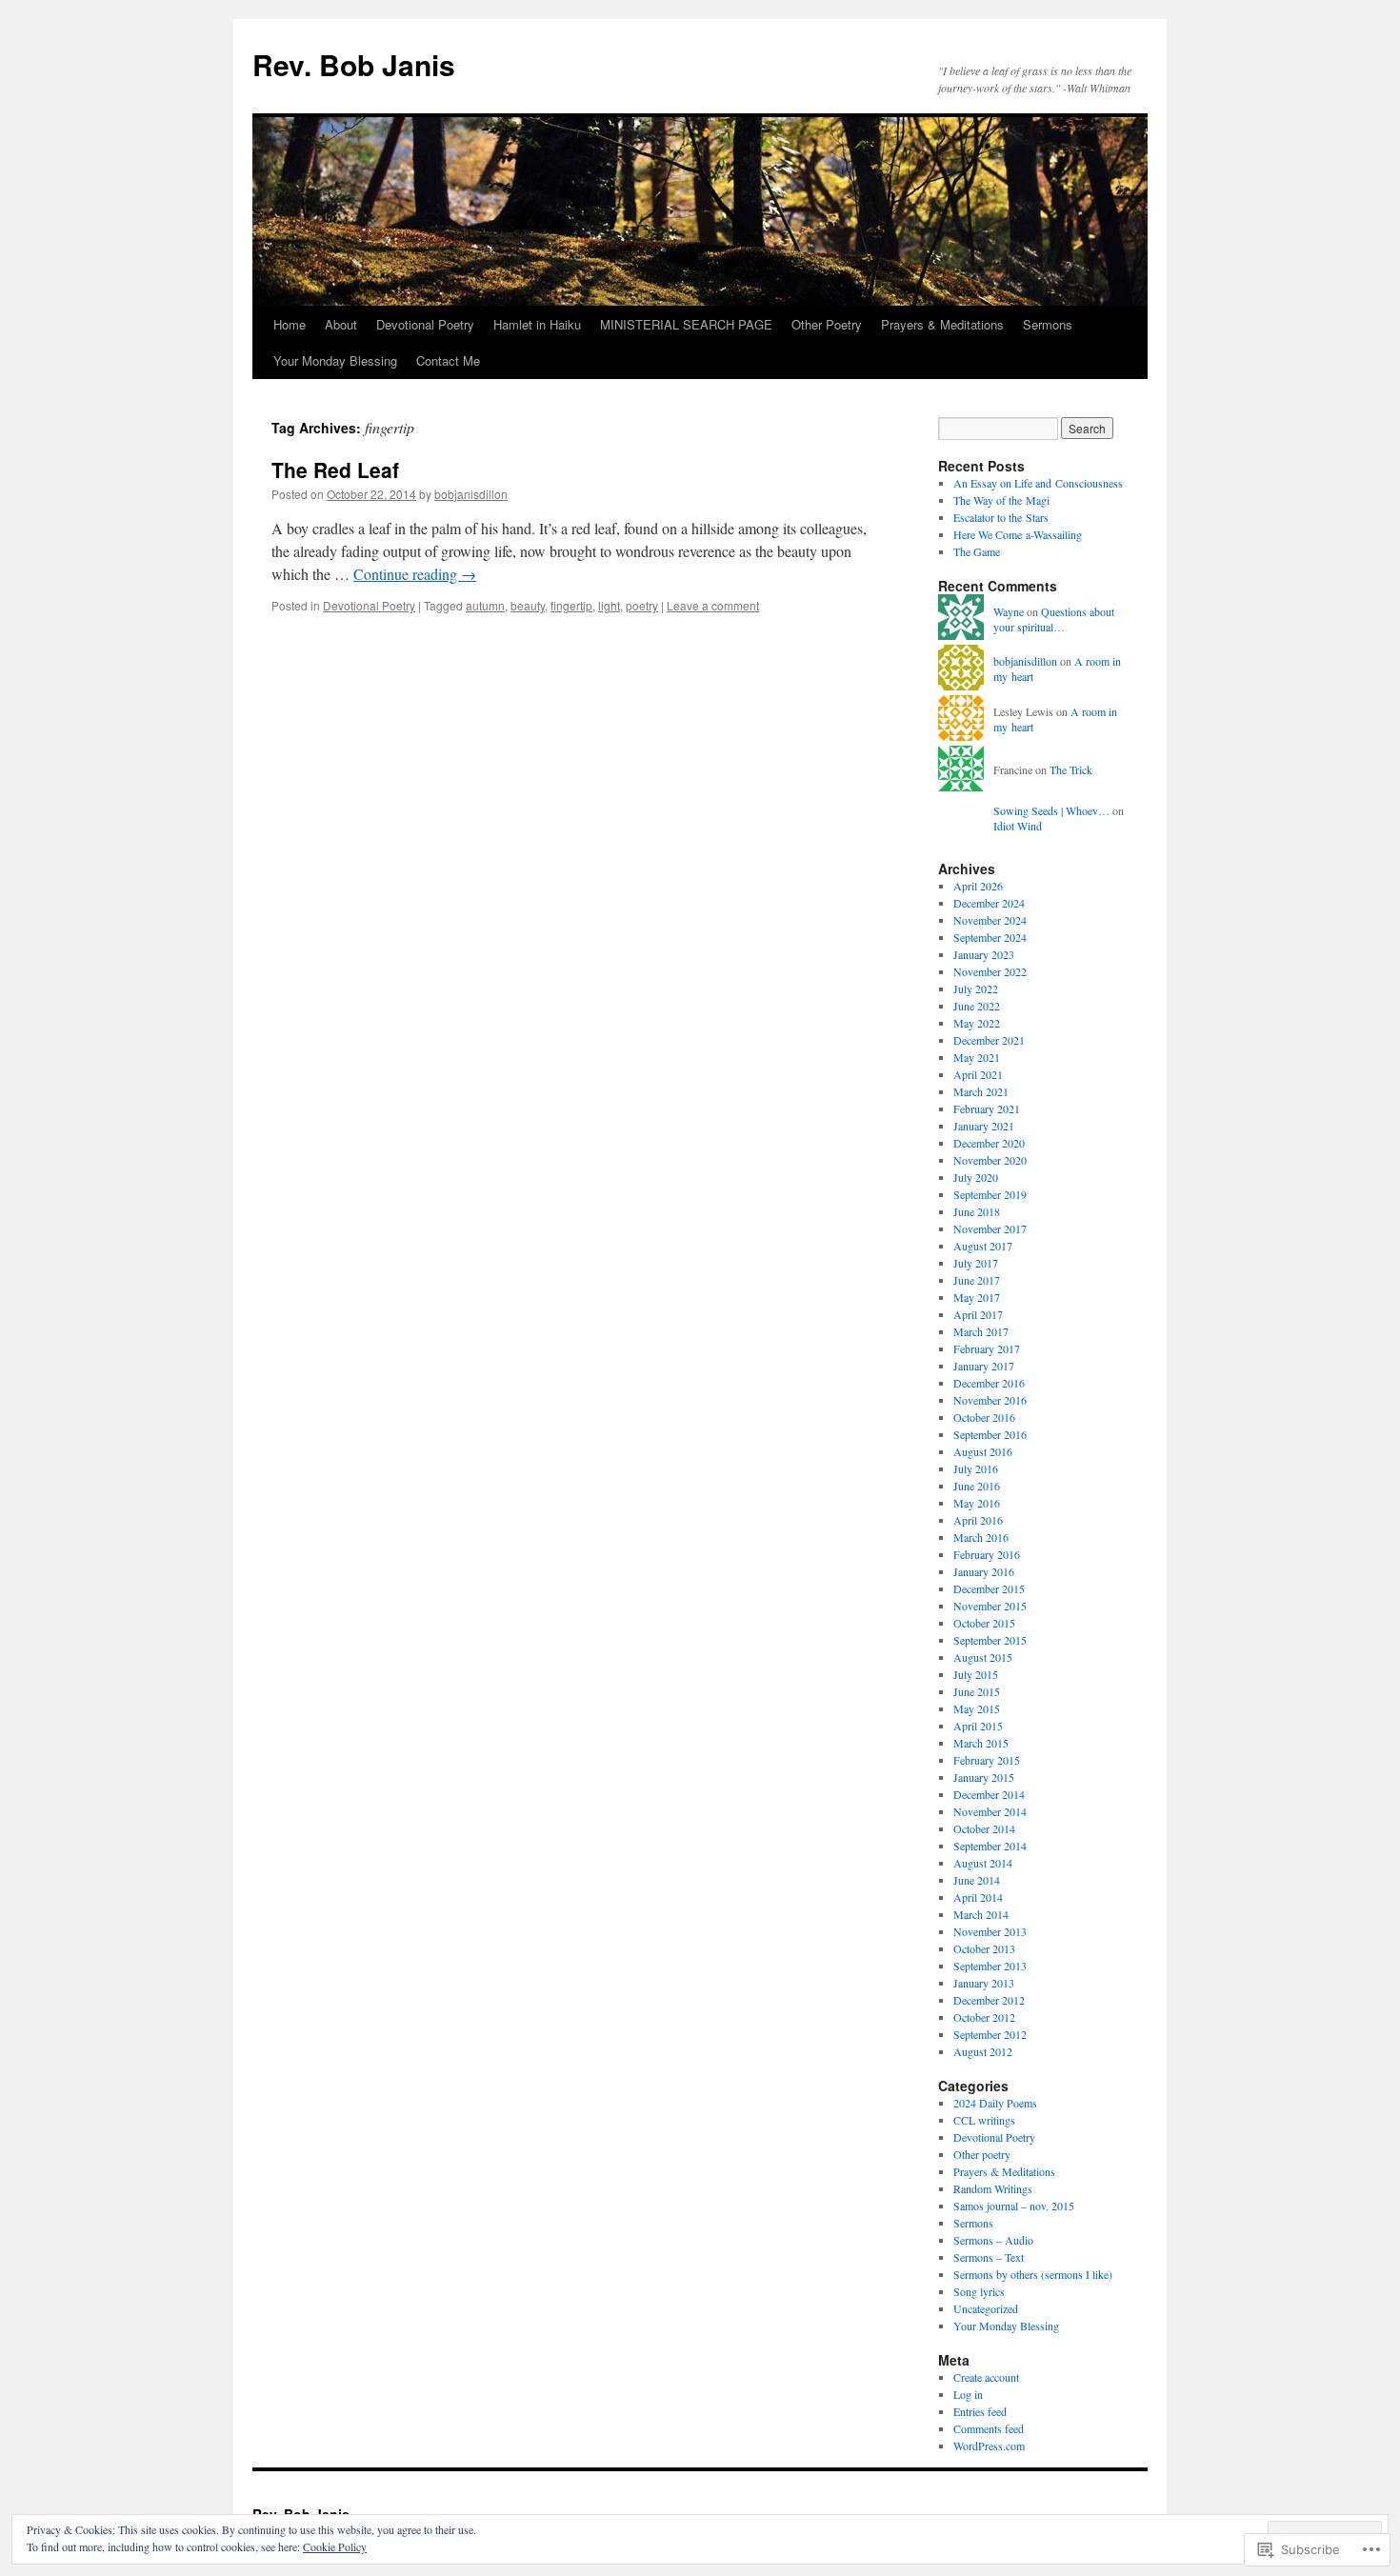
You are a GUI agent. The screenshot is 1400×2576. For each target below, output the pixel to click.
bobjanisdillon (471, 494)
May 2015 (977, 1708)
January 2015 (984, 1777)
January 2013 (984, 1983)
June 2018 (977, 1211)
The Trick (1071, 769)
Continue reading (415, 574)
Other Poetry (827, 324)
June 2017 (977, 1280)
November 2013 (990, 1931)
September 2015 (990, 1640)
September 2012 (990, 2034)
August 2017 (983, 1246)
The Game (977, 551)
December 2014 (989, 1794)
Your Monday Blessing (335, 360)
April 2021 (978, 1074)
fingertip (571, 605)
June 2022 (977, 1006)
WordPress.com (989, 2446)
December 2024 (989, 903)
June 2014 (977, 1880)
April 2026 (978, 886)
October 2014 (984, 1828)
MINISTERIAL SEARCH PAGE (686, 324)
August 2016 (983, 1451)
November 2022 (990, 971)
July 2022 (976, 988)
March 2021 (981, 1091)
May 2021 (977, 1057)
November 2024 (990, 920)
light (609, 605)
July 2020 (976, 1177)
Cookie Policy (335, 2546)
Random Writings (993, 2188)
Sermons (1048, 324)
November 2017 (990, 1228)
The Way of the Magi (1001, 500)
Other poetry (982, 2154)
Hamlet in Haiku (537, 324)
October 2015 (984, 1623)
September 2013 (990, 1966)
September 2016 (990, 1434)
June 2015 (977, 1691)
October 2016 (984, 1417)
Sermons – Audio (993, 2240)
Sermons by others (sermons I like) (1033, 2274)
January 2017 (984, 1366)
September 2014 (990, 1846)
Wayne (1009, 611)
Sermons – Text (989, 2257)
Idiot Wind (1018, 826)
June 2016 (977, 1486)
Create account (986, 2377)
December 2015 (989, 1588)
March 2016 (981, 1537)
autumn (485, 605)
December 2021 (989, 1040)
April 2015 (978, 1726)
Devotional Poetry (425, 324)
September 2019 (990, 1194)
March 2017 (981, 1331)
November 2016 (990, 1400)
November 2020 (990, 1160)
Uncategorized (986, 2308)
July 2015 (976, 1674)
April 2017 (978, 1314)
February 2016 (987, 1554)
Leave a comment (713, 605)
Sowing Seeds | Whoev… (1051, 810)
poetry (642, 605)
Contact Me (448, 360)
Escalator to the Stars (1001, 517)
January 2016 (984, 1571)
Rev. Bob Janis (354, 64)
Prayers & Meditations (942, 324)
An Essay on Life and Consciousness (1038, 483)
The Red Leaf (335, 469)
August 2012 (983, 2051)
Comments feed (989, 2428)
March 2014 (981, 1914)
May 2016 (977, 1503)
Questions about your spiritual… (1054, 619)
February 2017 (987, 1348)
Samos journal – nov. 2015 (1014, 2206)
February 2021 (987, 1108)
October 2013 (984, 1948)
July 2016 (976, 1468)
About (341, 324)
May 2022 (977, 1023)
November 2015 (990, 1606)
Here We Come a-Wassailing (1018, 534)
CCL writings (984, 2120)
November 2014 (990, 1811)
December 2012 (989, 2000)
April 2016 (978, 1520)
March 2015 (981, 1743)
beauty (528, 605)
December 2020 (989, 1143)
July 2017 (976, 1263)
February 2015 (987, 1760)
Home (290, 324)
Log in (968, 2394)
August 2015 (983, 1657)
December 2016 (989, 1383)
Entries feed (980, 2411)
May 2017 (977, 1297)
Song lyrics (979, 2291)
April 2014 (978, 1897)
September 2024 (990, 937)
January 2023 (984, 954)
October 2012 (984, 2017)
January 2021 (984, 1126)
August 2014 (983, 1863)
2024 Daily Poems (995, 2103)
